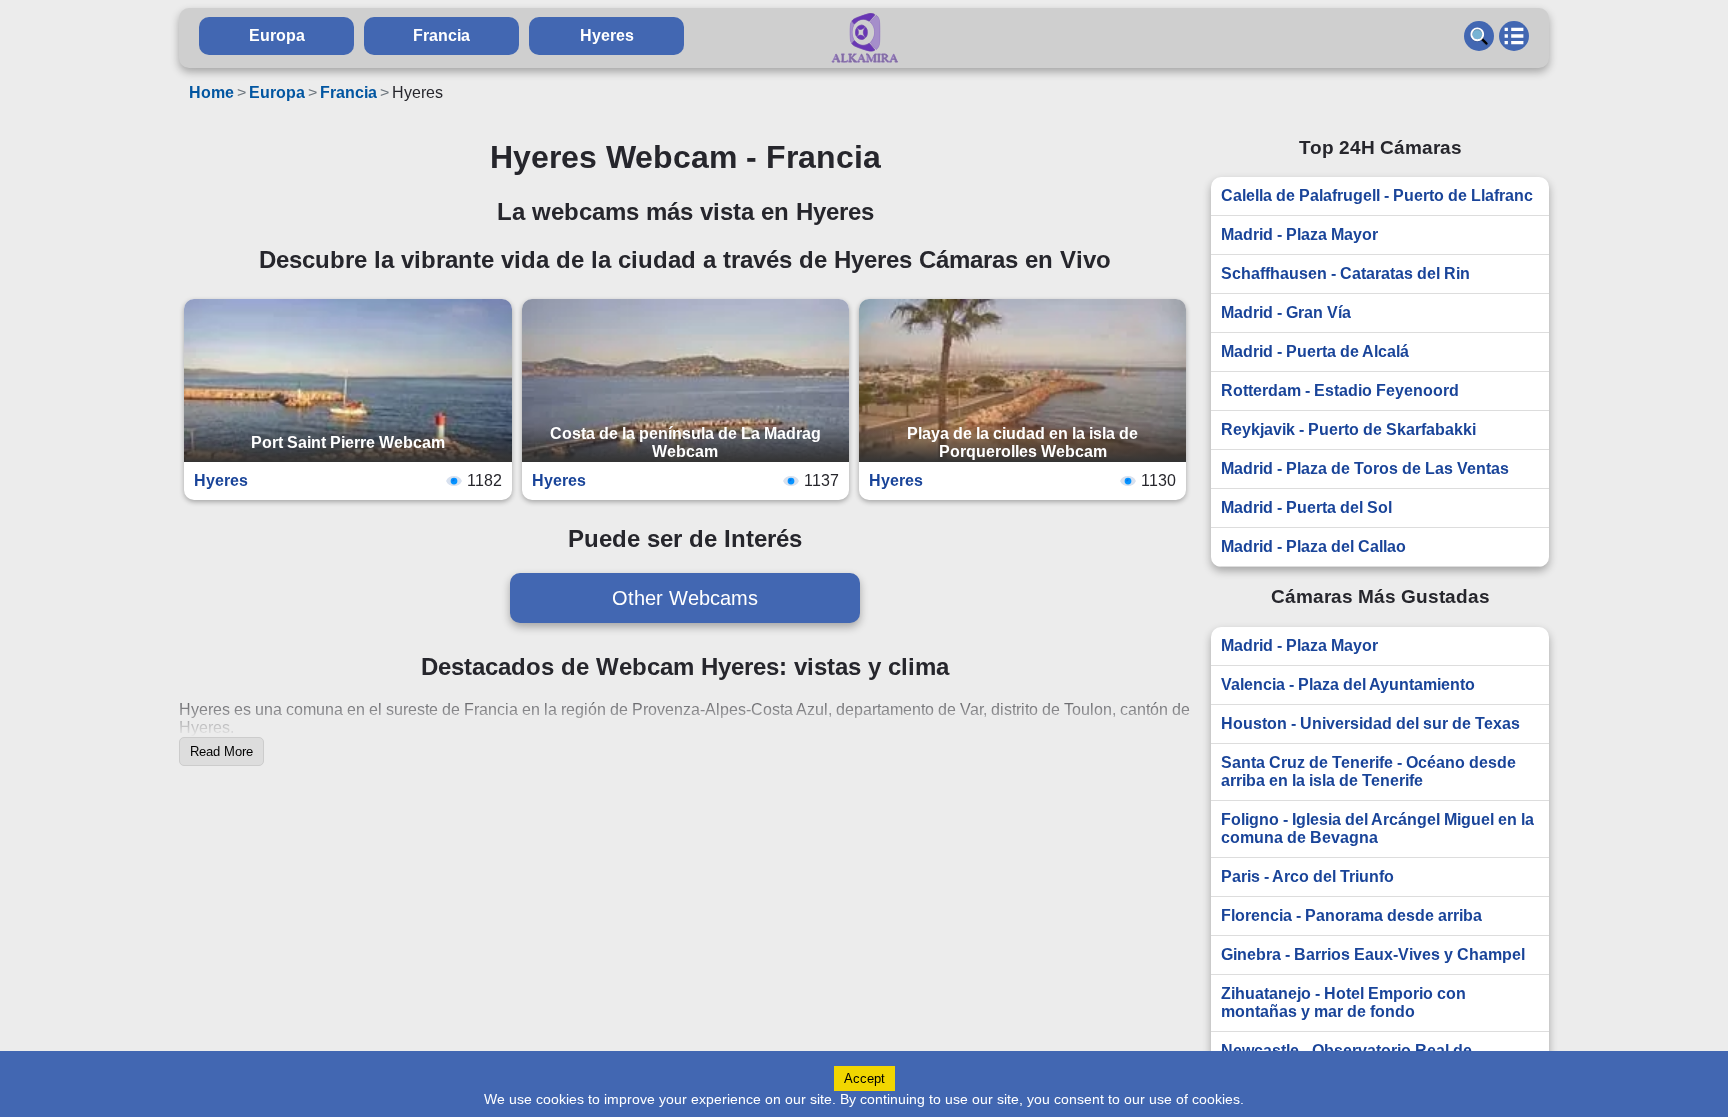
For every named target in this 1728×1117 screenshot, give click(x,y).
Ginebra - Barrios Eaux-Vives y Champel (1373, 954)
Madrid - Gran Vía (1286, 312)
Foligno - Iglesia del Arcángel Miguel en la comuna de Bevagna (1377, 828)
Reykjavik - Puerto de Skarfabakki (1348, 429)
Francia (441, 35)
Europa (277, 35)
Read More (221, 751)
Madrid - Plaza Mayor (1299, 234)
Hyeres (607, 35)
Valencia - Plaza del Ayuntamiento (1348, 684)
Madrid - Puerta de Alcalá (1315, 351)
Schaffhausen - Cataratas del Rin (1345, 273)
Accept (864, 1078)
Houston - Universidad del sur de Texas (1370, 723)
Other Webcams (685, 598)
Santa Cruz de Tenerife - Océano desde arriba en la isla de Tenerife (1368, 771)
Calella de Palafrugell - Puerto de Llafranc (1377, 195)
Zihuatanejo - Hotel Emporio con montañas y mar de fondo (1343, 1002)
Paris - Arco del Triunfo (1307, 876)
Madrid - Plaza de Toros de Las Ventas (1365, 468)
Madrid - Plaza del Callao (1313, 546)
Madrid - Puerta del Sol (1306, 507)
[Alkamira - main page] (864, 38)
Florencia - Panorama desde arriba (1351, 915)
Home (211, 92)
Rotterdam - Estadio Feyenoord (1340, 390)
